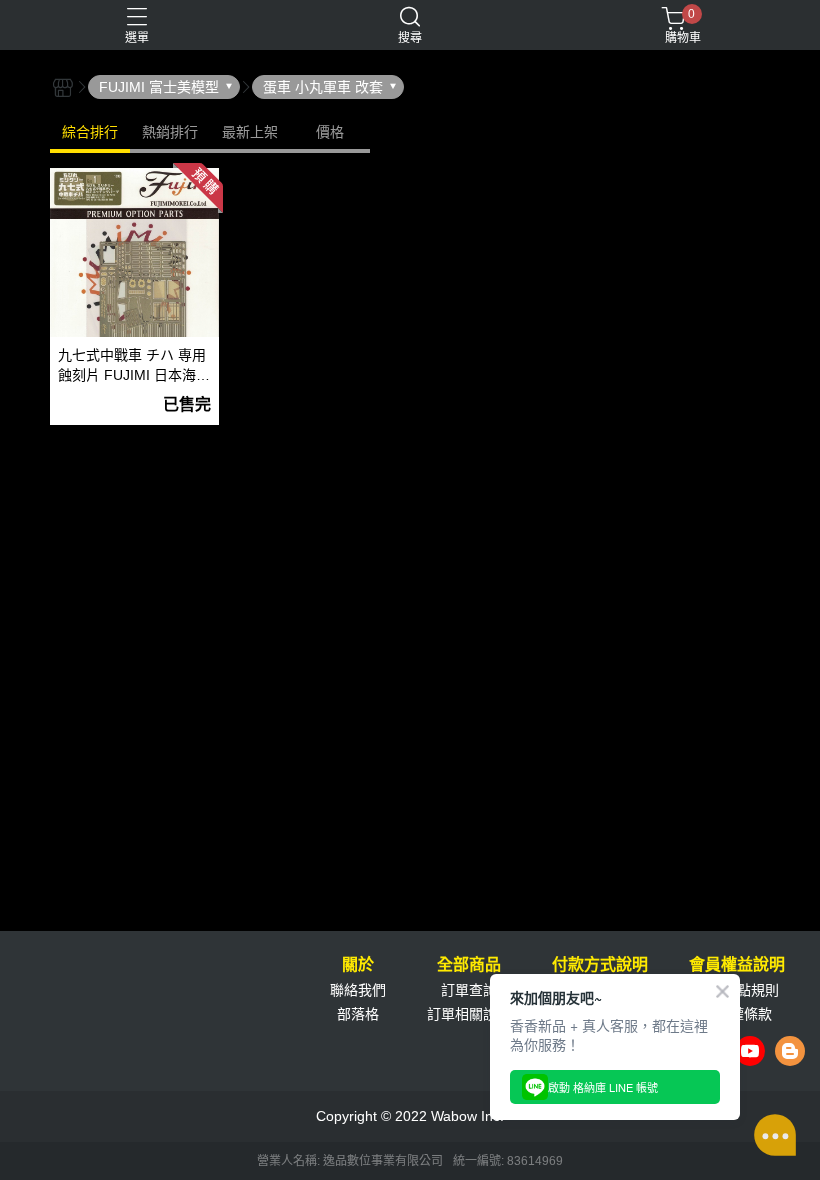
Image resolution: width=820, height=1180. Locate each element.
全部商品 (469, 965)
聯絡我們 (358, 990)
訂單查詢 (469, 990)
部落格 (358, 1014)
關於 (358, 965)
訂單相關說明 (469, 1014)
